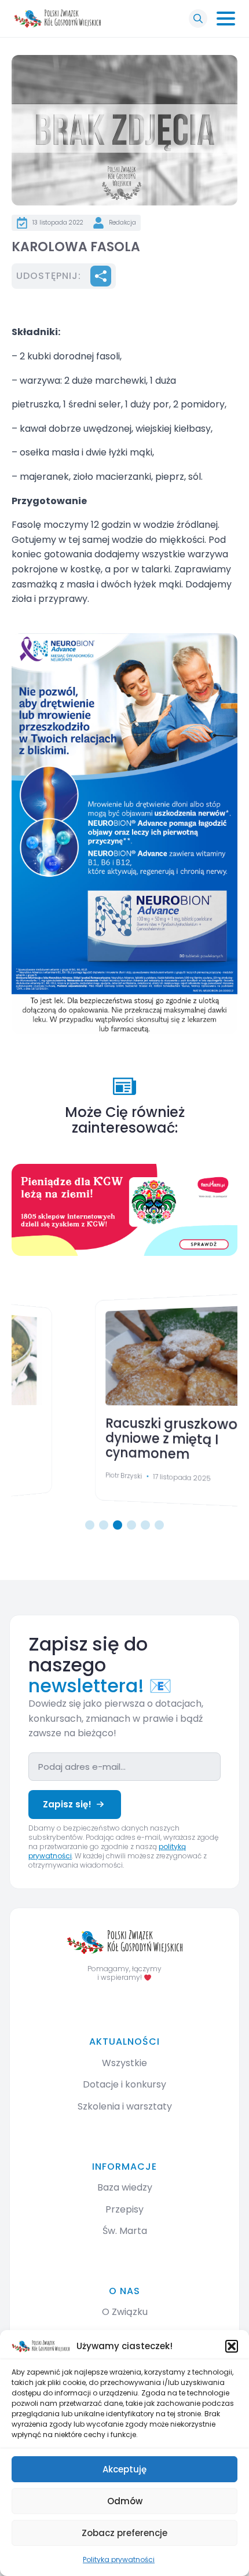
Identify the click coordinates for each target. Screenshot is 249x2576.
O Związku (125, 2312)
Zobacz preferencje (124, 2533)
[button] (232, 2346)
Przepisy (124, 2209)
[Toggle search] (198, 19)
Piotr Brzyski (47, 1480)
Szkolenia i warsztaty (125, 2106)
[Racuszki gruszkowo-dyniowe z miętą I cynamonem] (128, 1355)
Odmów (125, 2501)
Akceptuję (124, 2469)
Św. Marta (125, 2231)
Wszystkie (124, 2063)
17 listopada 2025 (110, 1480)
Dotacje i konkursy (124, 2084)
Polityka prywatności (119, 2560)
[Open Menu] (226, 19)
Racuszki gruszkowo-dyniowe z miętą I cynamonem (101, 1441)
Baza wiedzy (125, 2187)
